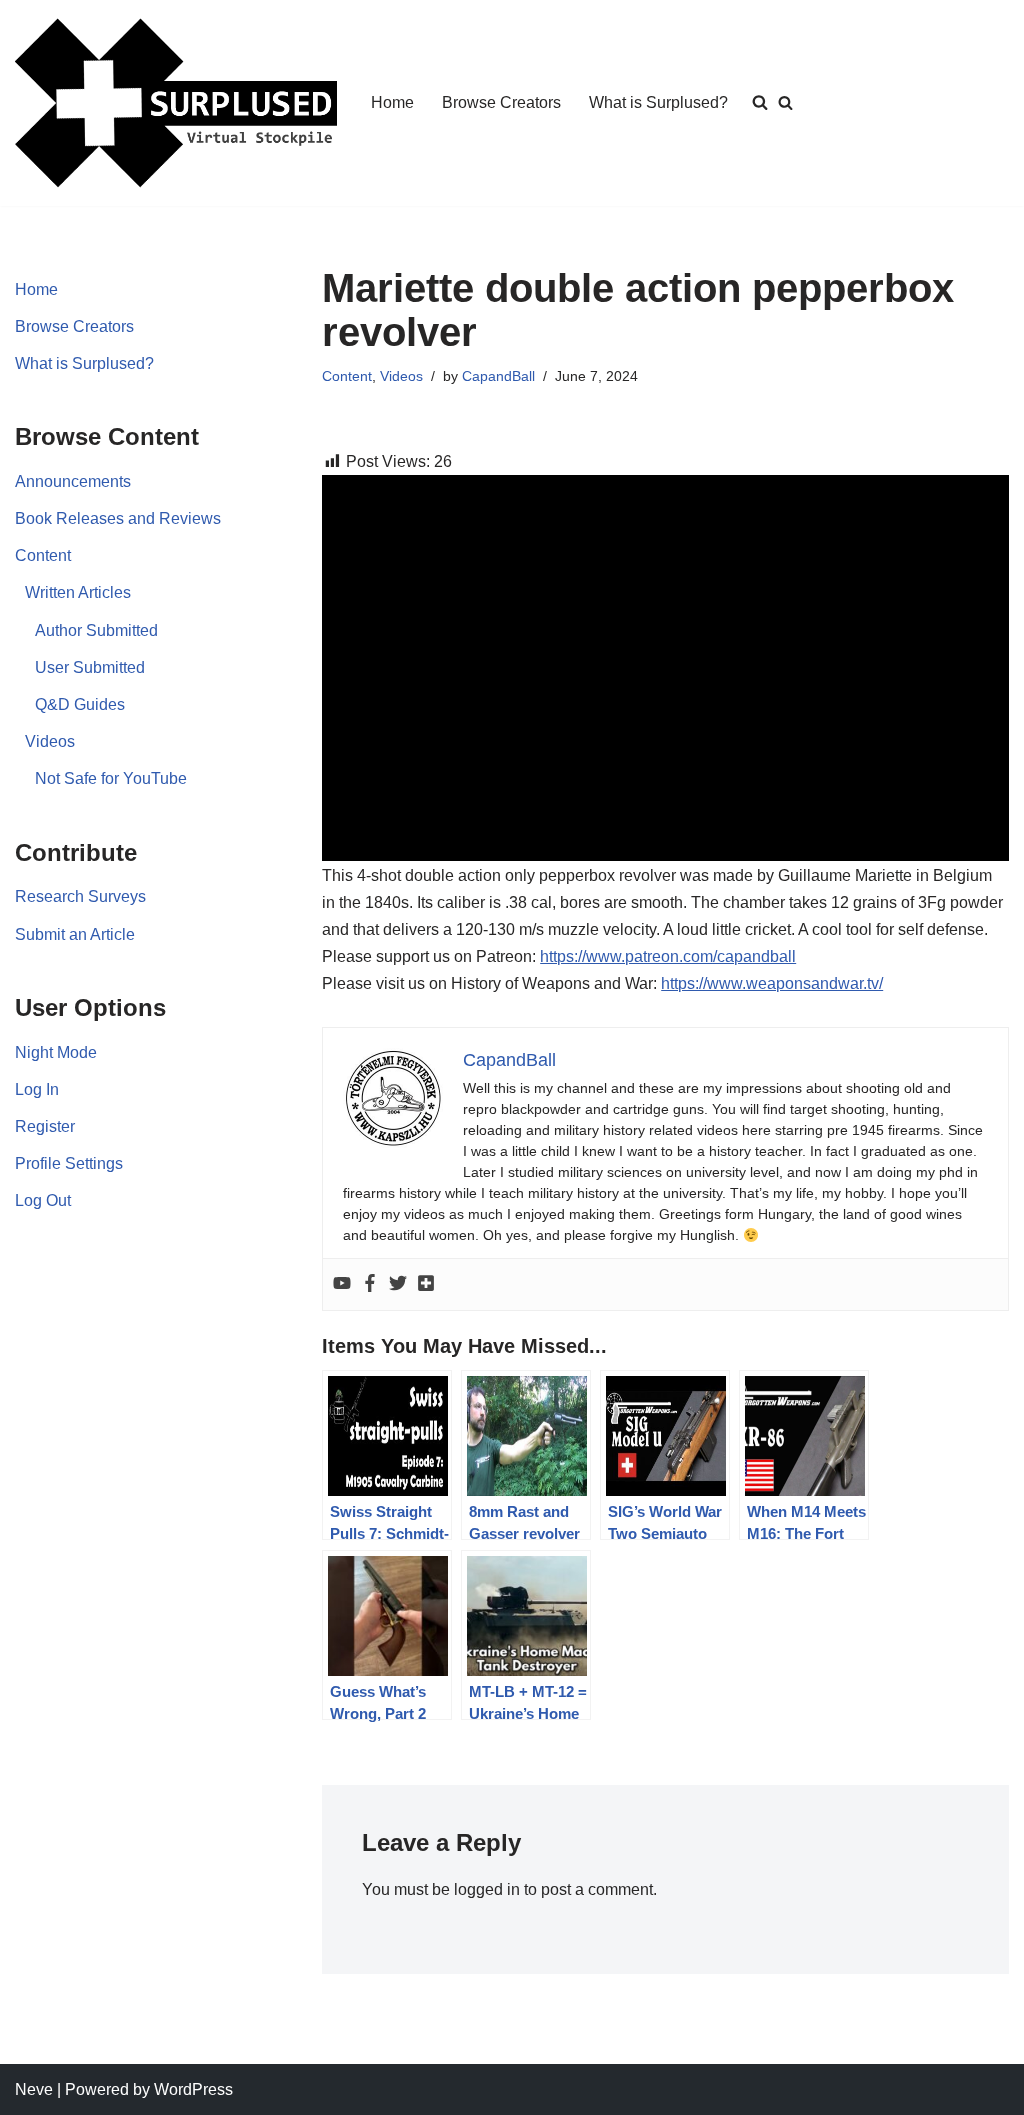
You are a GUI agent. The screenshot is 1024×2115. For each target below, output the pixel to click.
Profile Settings (69, 1163)
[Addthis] (426, 1284)
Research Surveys (80, 896)
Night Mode (56, 1052)
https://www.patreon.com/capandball (668, 956)
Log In (37, 1089)
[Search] (785, 102)
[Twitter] (398, 1284)
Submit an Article (75, 934)
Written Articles (78, 592)
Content (43, 555)
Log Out (43, 1200)
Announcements (73, 481)
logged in (487, 1889)
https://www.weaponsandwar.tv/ (772, 983)
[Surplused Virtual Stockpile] (176, 103)
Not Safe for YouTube (111, 778)
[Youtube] (342, 1284)
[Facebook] (370, 1284)
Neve (34, 2089)
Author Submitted (96, 630)
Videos (50, 741)
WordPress (193, 2089)
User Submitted (90, 667)
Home (392, 102)
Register (45, 1126)
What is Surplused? (658, 102)
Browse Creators (501, 102)
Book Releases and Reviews (118, 518)
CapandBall (498, 376)
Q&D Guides (80, 704)
